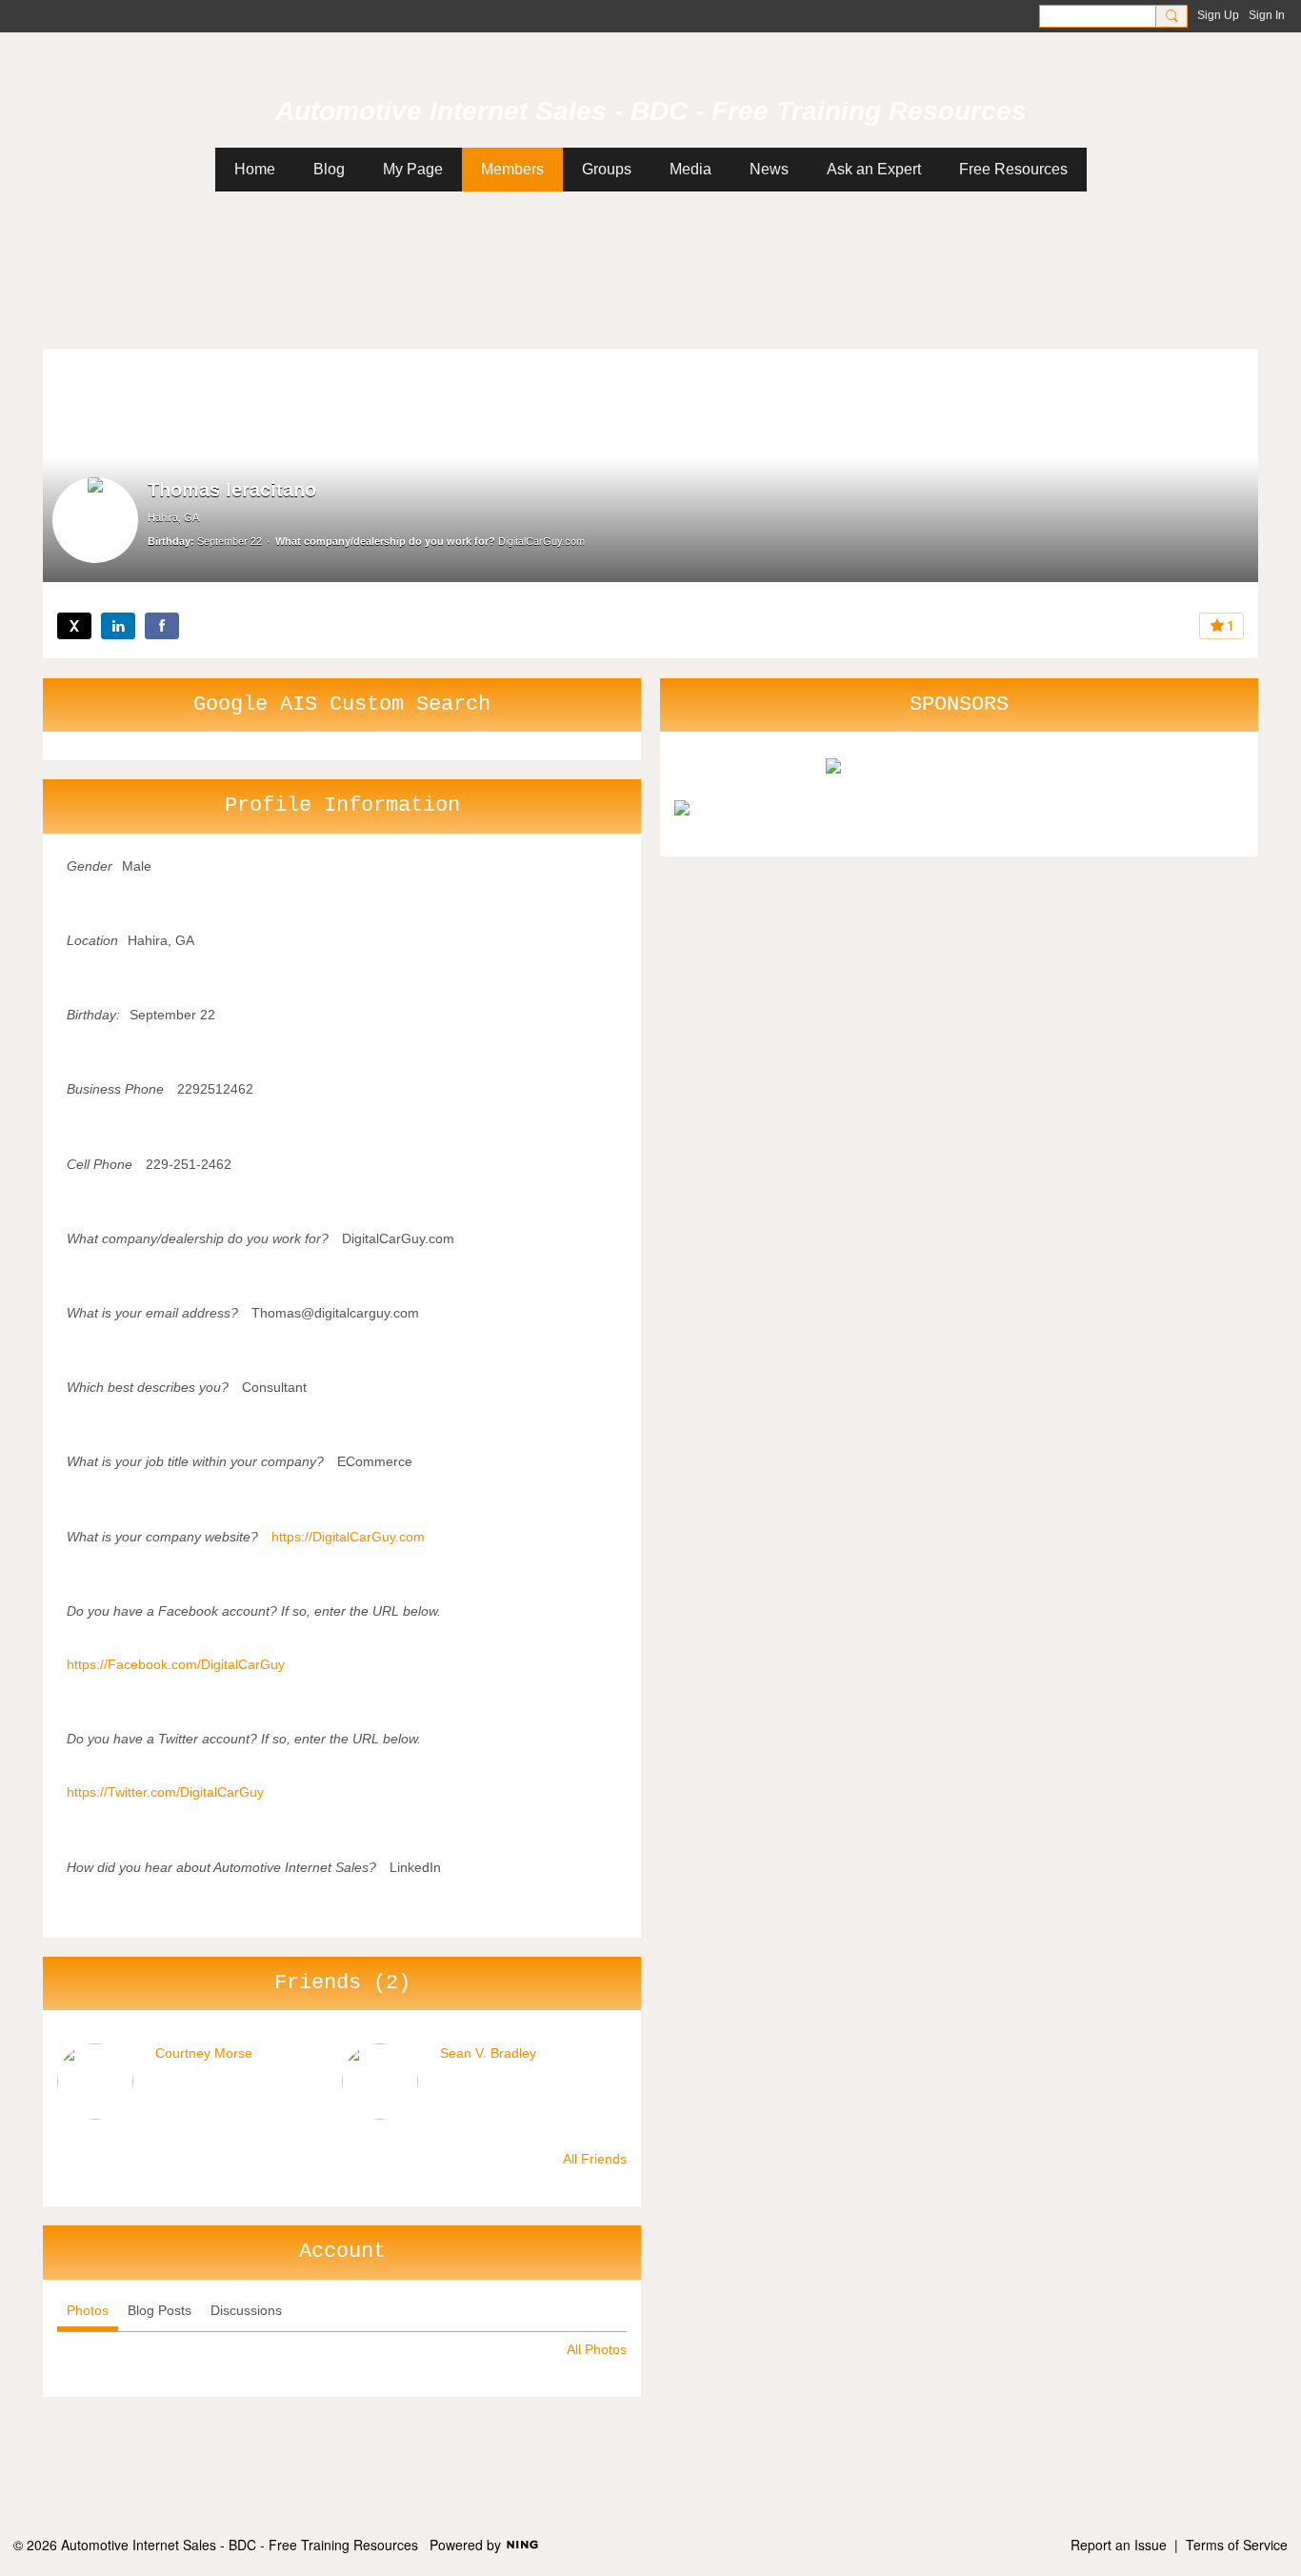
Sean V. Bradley (488, 2053)
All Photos (597, 2349)
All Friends (595, 2159)
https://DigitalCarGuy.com (348, 1537)
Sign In (1267, 15)
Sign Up (1218, 15)
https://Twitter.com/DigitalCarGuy (165, 1792)
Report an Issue (1119, 2545)
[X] (74, 626)
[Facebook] (162, 626)
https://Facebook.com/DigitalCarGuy (176, 1664)
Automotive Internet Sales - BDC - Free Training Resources (651, 111)
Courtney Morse (204, 2053)
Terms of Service (1237, 2545)
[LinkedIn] (118, 626)
